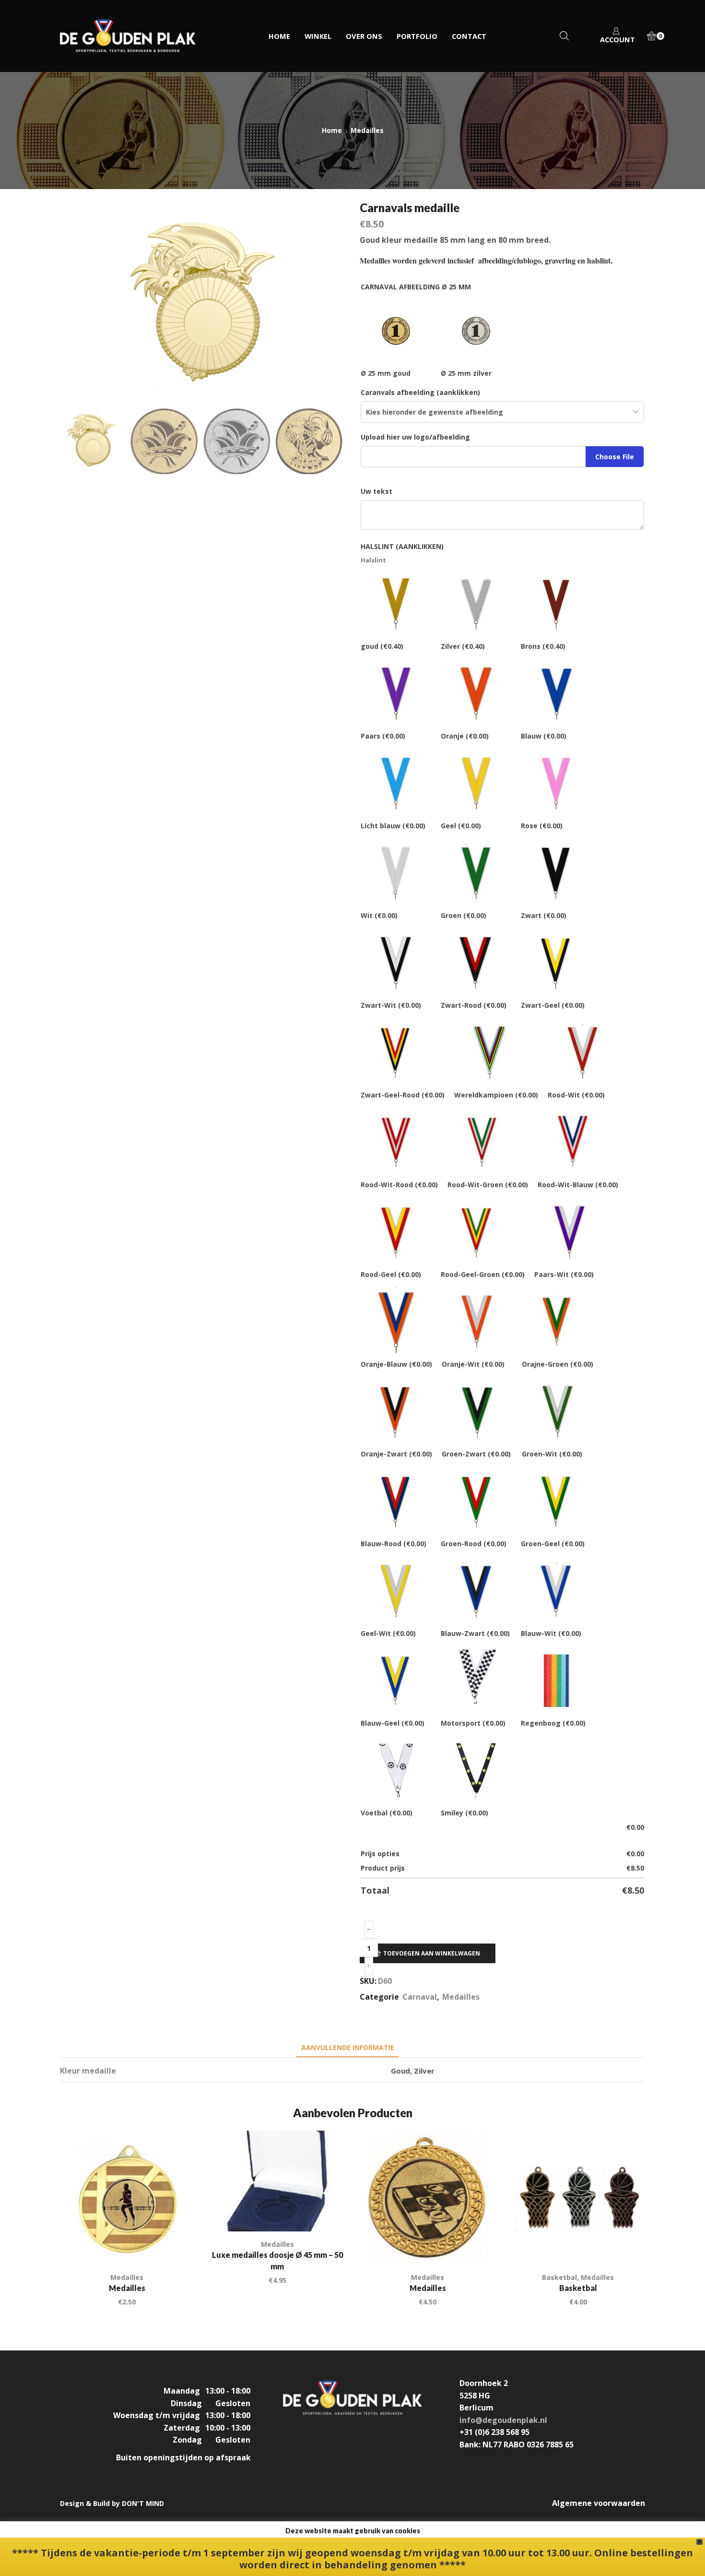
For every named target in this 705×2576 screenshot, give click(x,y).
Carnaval (420, 1997)
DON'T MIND (143, 2503)
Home (279, 36)
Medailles (367, 130)
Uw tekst (376, 491)
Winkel (318, 36)
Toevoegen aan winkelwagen (432, 1953)
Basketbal (559, 2277)
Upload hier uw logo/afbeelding (415, 437)
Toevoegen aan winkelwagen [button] (326, 2211)
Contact (469, 36)
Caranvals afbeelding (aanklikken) (420, 392)
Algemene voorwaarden (599, 2503)
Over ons (364, 36)
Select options (176, 2245)
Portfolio (417, 36)
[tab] (348, 2047)
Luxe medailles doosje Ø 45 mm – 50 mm (277, 2260)
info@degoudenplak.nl (503, 2420)
